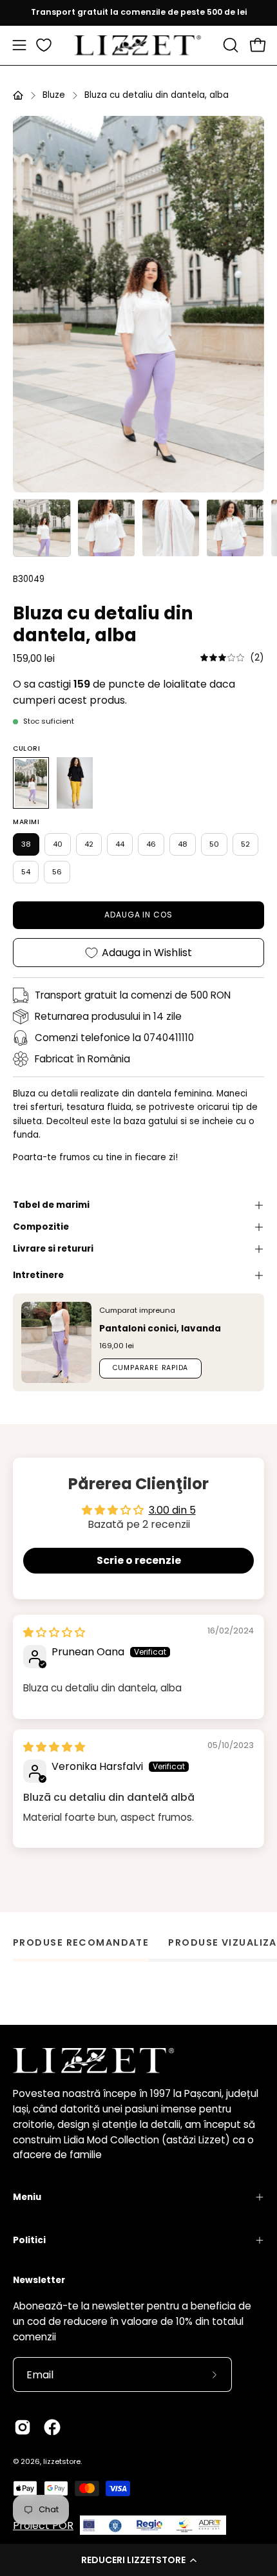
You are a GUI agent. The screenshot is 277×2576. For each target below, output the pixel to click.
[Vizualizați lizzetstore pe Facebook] (52, 2427)
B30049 (29, 579)
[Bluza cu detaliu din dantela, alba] (42, 528)
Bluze (54, 95)
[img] (232, 658)
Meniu (27, 2197)
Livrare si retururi (53, 1249)
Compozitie (41, 1227)
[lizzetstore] (138, 45)
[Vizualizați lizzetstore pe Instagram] (23, 2427)
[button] (138, 2560)
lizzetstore (62, 2461)
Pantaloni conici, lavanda (160, 1329)
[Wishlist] (44, 45)
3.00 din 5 (172, 1510)
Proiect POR (43, 2525)
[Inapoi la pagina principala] (18, 95)
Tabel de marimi (51, 1205)
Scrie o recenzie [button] (139, 1560)
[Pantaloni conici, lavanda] (56, 1342)
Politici (29, 2240)
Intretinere (38, 1275)
